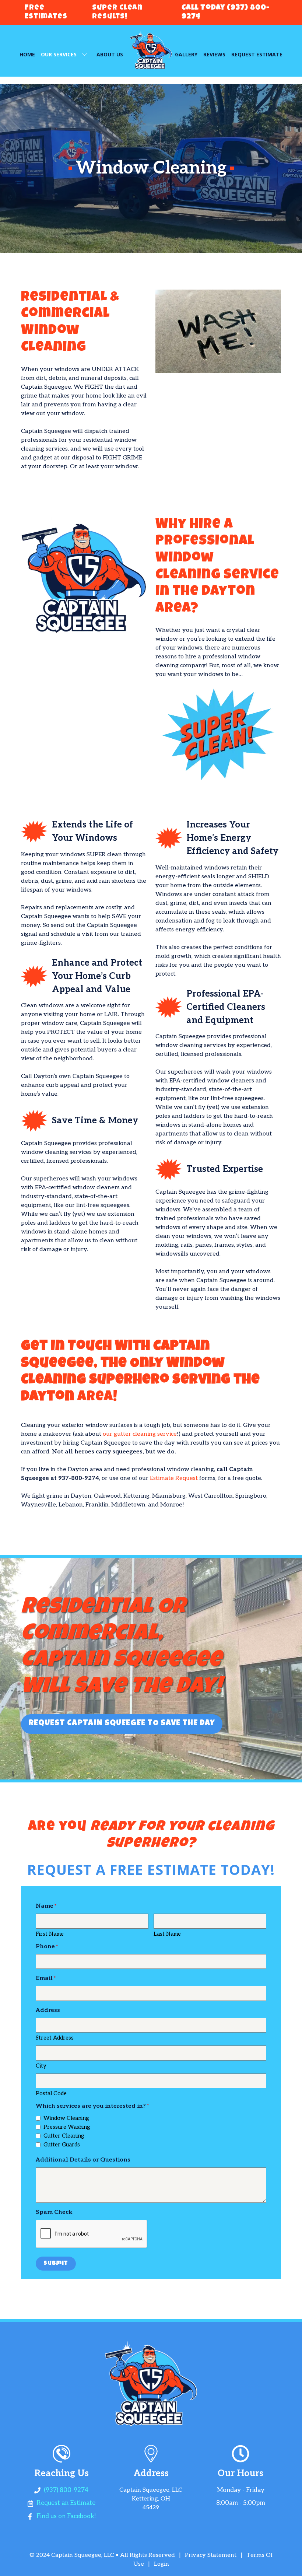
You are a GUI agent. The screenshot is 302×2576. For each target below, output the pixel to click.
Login (161, 2564)
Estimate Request (174, 1478)
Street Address (55, 2038)
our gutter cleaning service (140, 1434)
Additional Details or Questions (83, 2160)
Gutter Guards (62, 2145)
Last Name (167, 1934)
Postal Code (51, 2093)
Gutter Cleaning (64, 2136)
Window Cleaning (66, 2118)
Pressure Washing (67, 2127)
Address (48, 2010)
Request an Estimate (66, 2503)
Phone (45, 1947)
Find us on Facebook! (66, 2516)
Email (44, 1978)
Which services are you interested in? (91, 2106)
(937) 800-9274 (66, 2490)
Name (45, 1906)
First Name (50, 1934)
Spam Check (54, 2212)
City (41, 2066)
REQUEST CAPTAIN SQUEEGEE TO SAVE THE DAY (122, 1724)
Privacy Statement (211, 2555)
